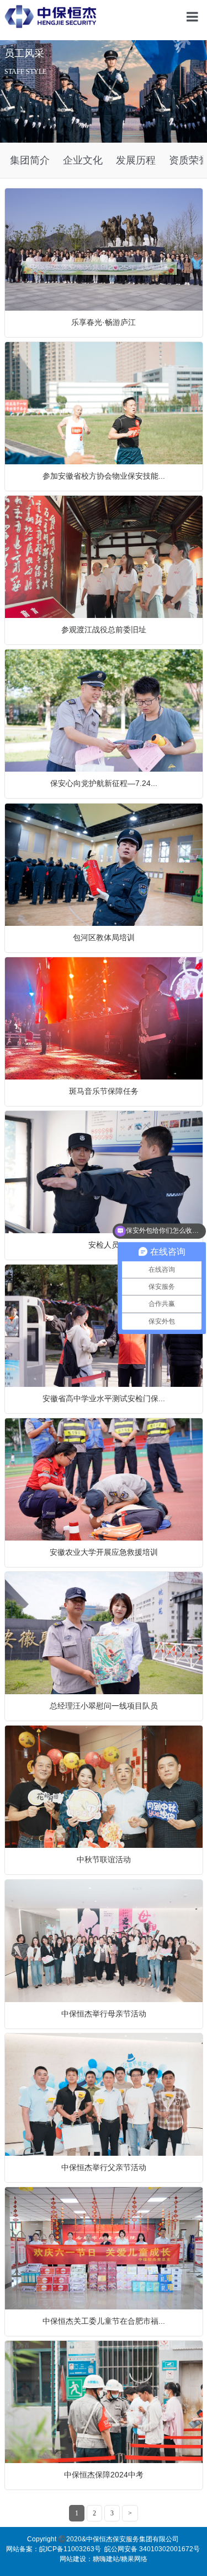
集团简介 (30, 160)
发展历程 (136, 160)
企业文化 (83, 160)
